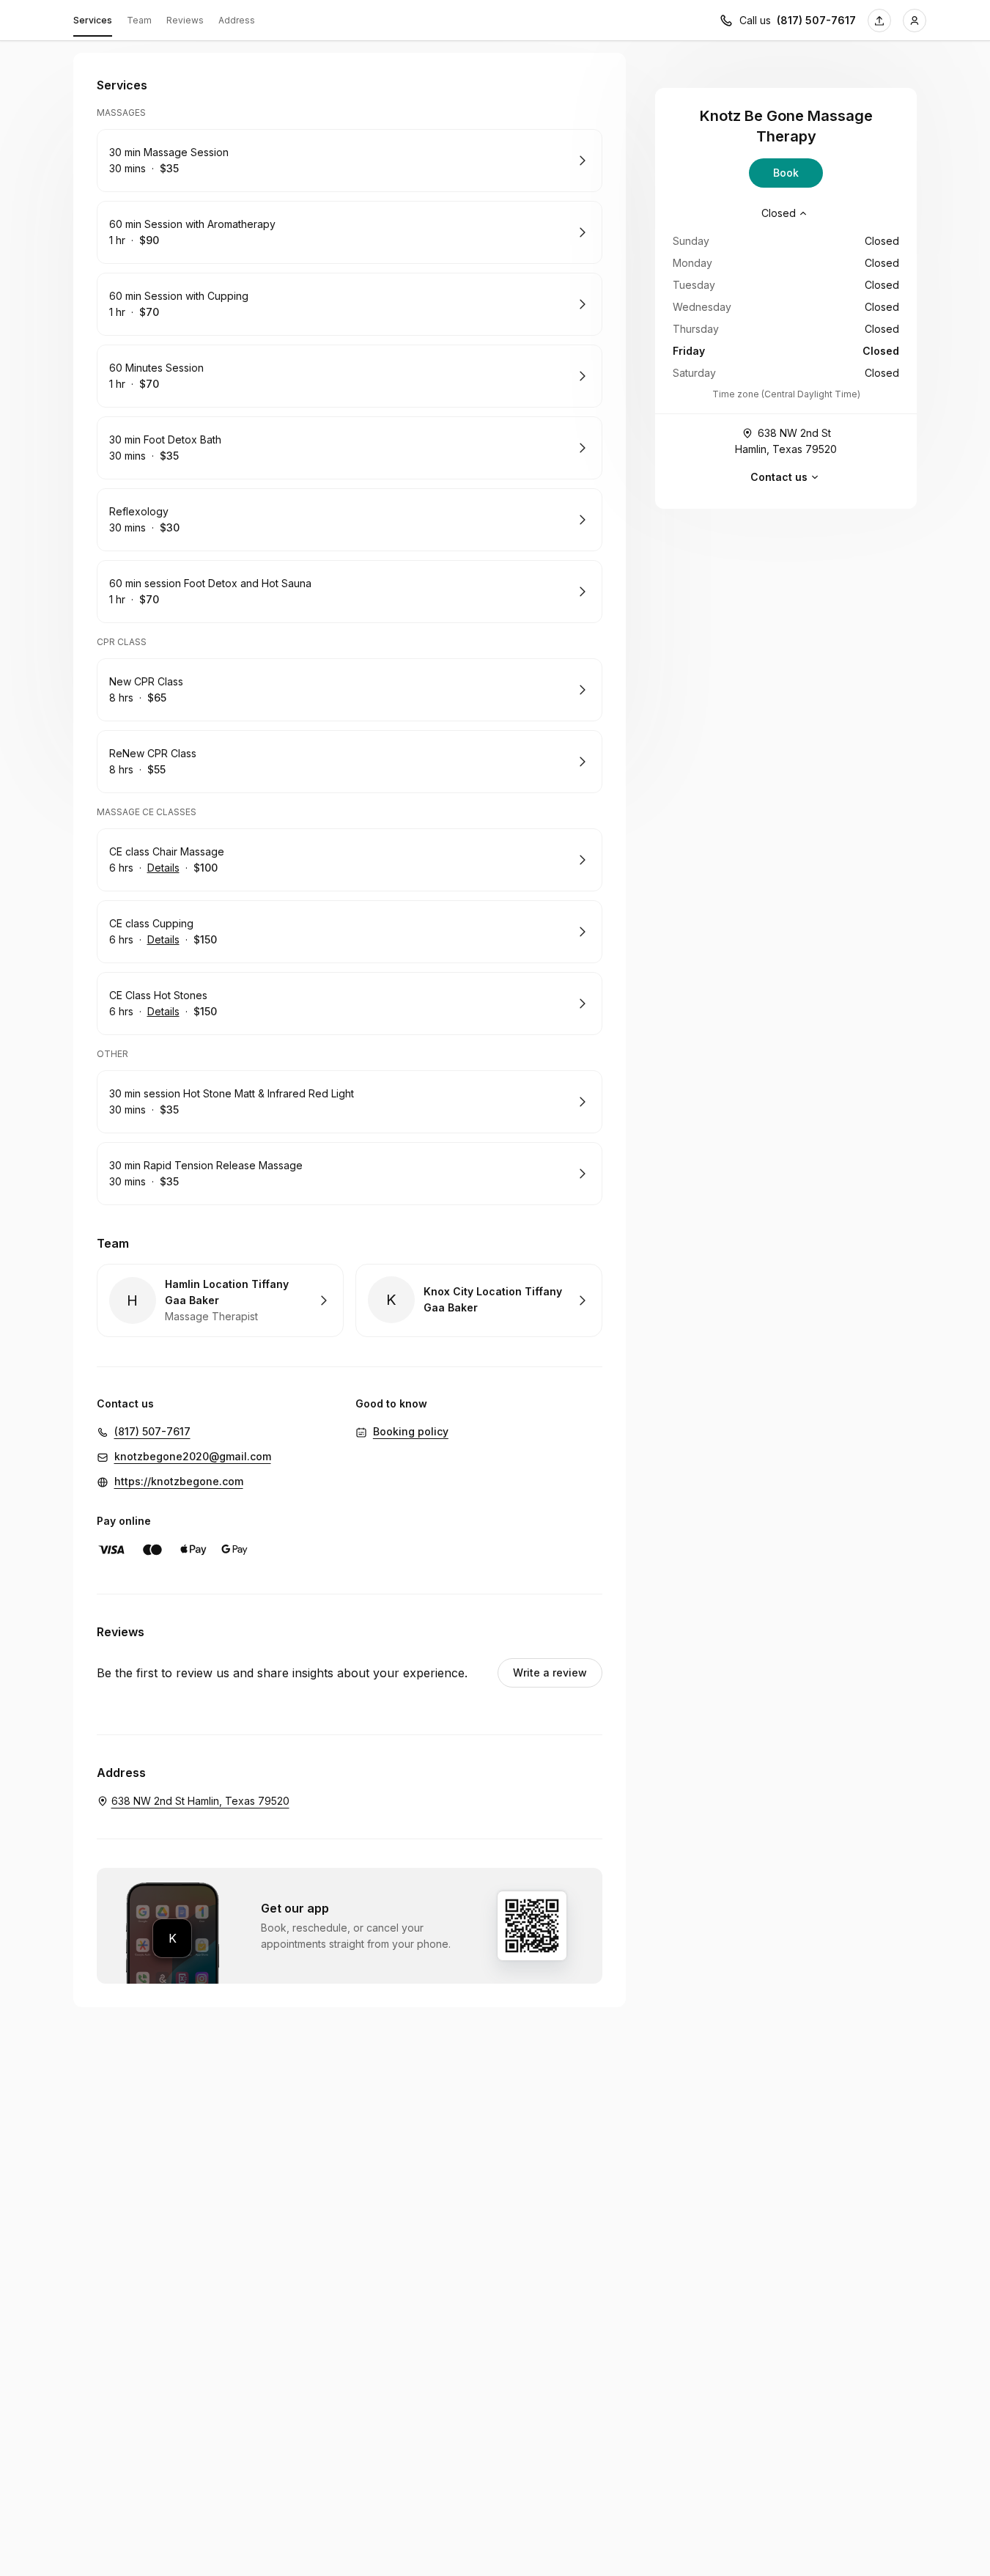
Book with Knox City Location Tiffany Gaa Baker (479, 1300)
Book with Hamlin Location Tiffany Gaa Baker (220, 1300)
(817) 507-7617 (816, 20)
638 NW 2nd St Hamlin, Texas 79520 (786, 441)
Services (93, 20)
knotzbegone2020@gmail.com (193, 1456)
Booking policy (411, 1431)
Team (139, 20)
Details (163, 868)
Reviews (185, 20)
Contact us (779, 477)
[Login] (915, 21)
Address (237, 20)
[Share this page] (879, 21)
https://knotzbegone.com (179, 1481)
